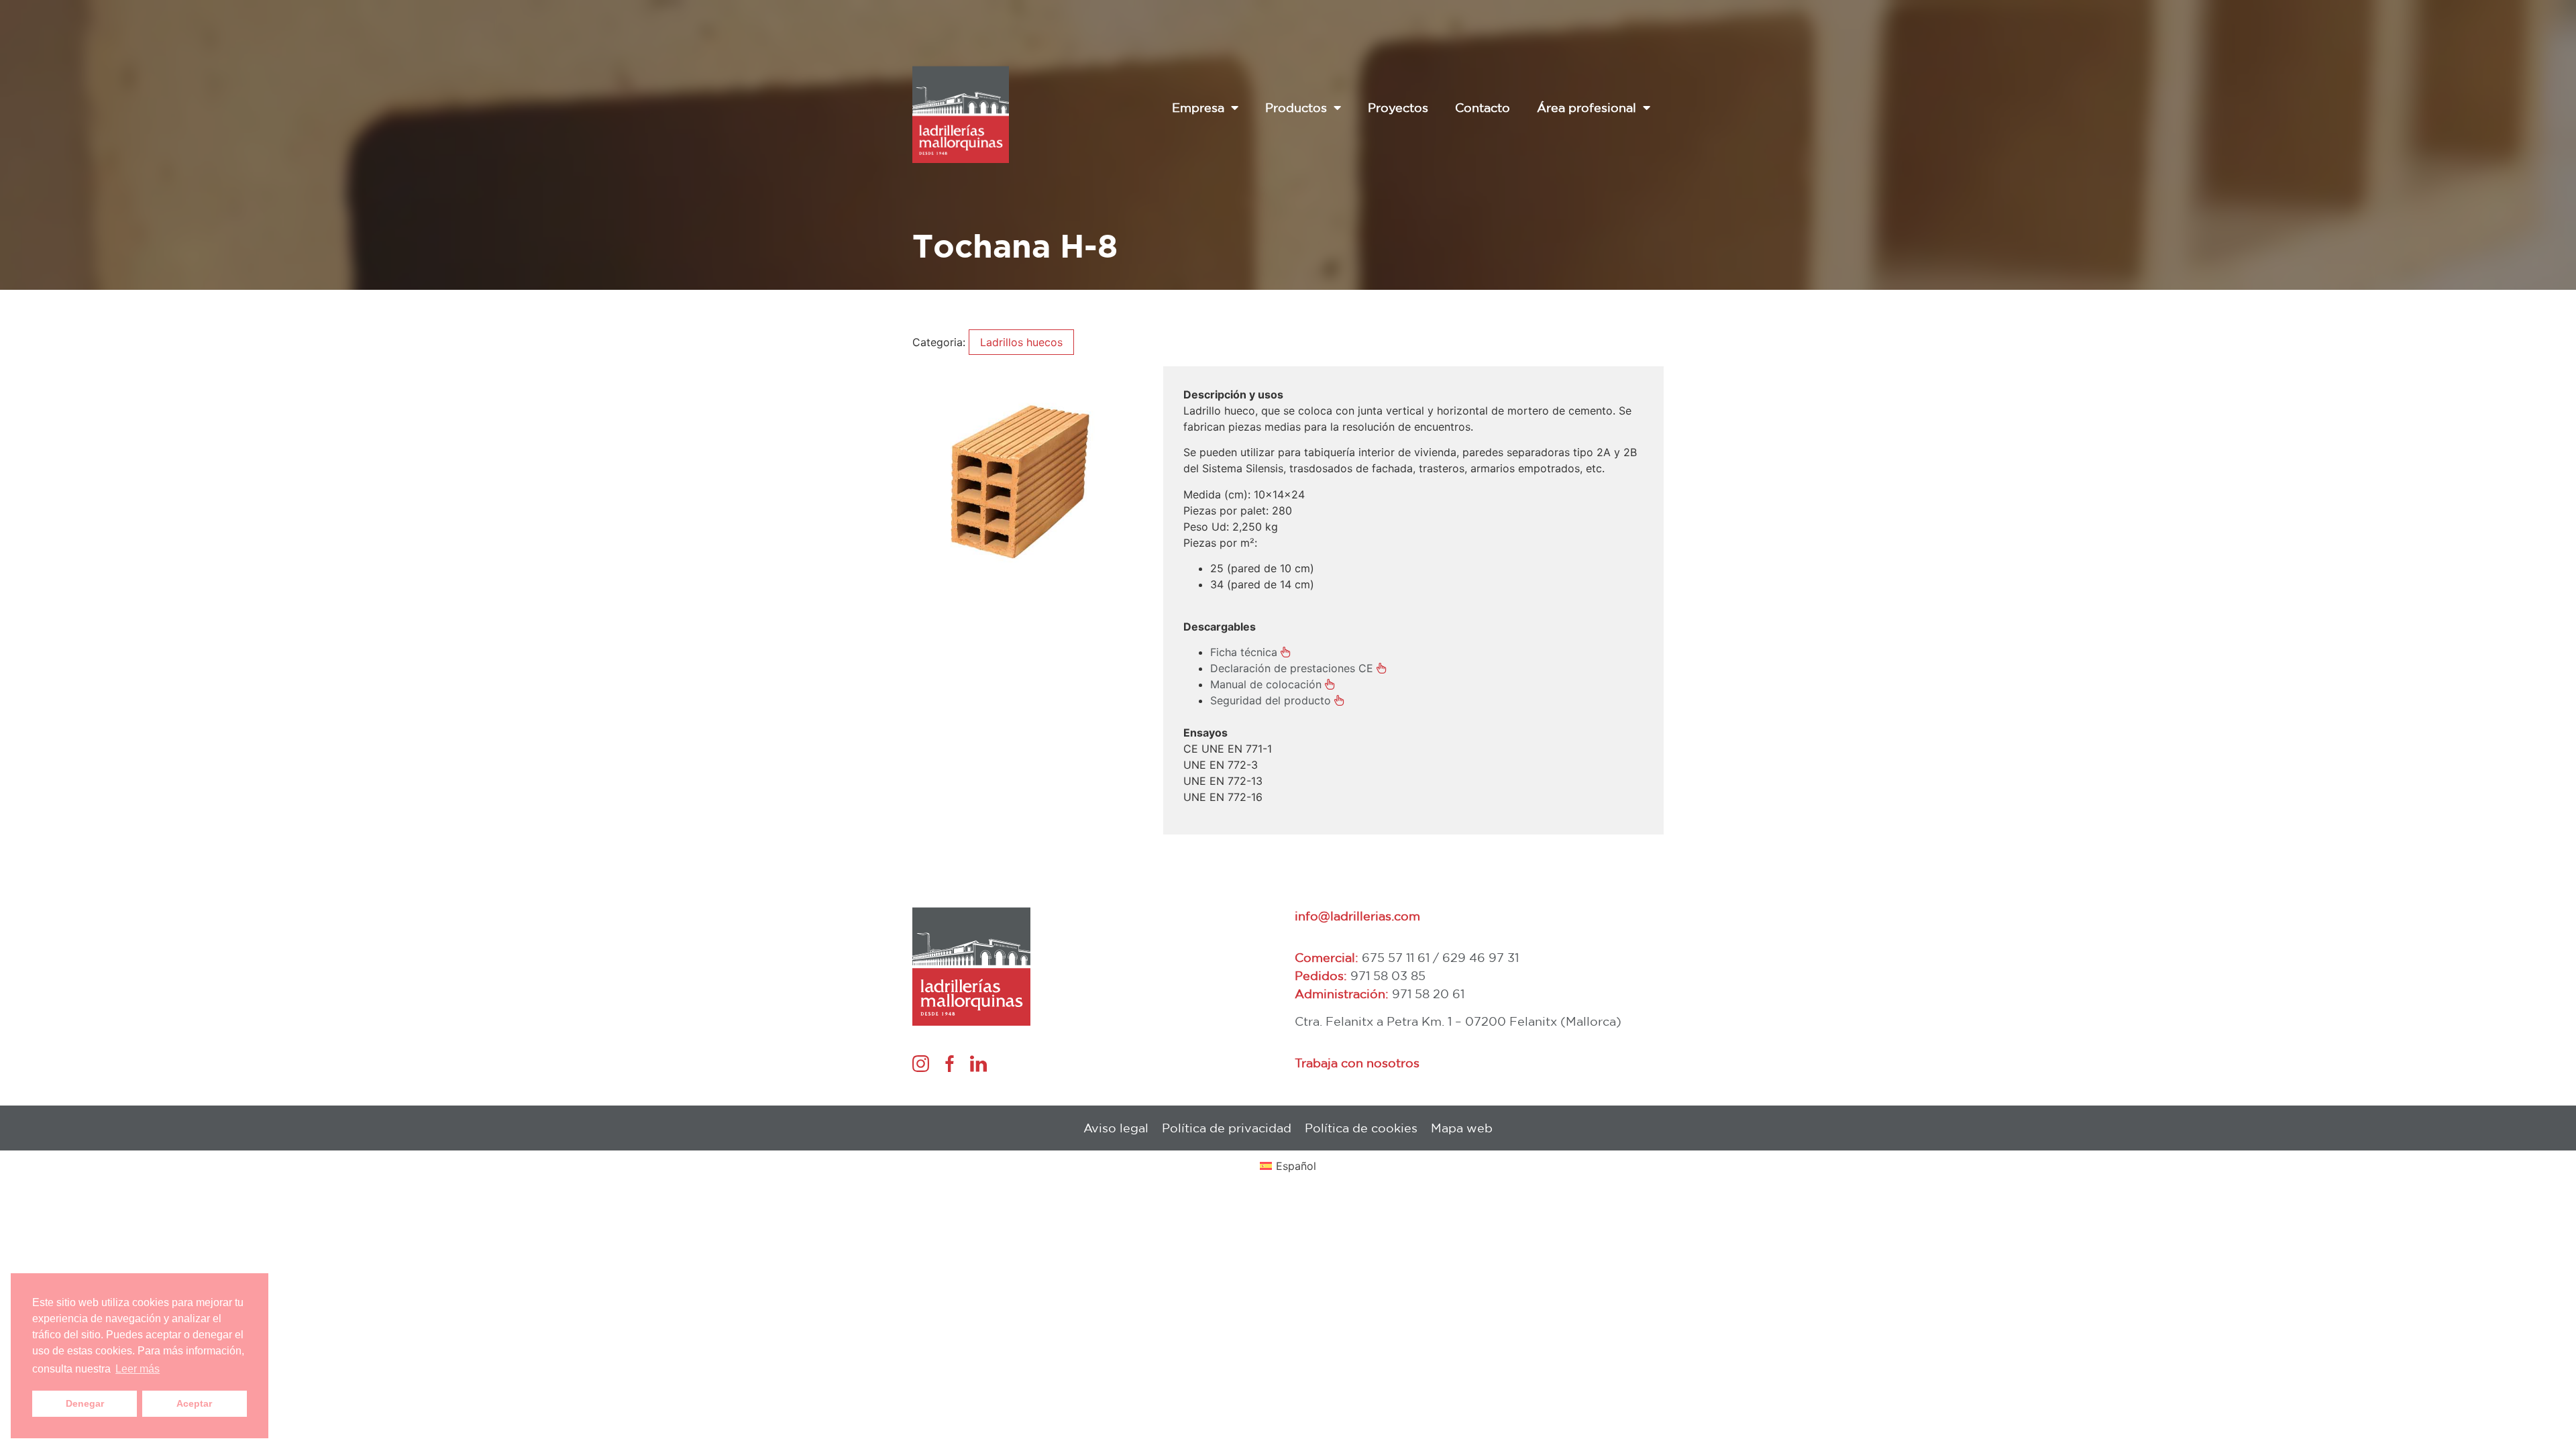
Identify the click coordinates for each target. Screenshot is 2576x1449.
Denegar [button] (85, 1403)
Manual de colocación (1266, 684)
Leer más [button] (138, 1369)
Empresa (1198, 107)
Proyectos (1398, 107)
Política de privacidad (1227, 1128)
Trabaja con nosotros (1357, 1063)
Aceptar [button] (194, 1403)
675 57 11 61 (1396, 957)
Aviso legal (1116, 1128)
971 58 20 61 (1428, 994)
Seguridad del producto (1271, 700)
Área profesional (1587, 107)
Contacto (1483, 107)
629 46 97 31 (1481, 957)
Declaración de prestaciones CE (1292, 668)
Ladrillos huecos (1021, 342)
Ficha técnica (1244, 652)
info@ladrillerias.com (1357, 916)
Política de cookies (1361, 1128)
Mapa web (1462, 1128)
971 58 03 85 (1388, 975)
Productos (1296, 107)
